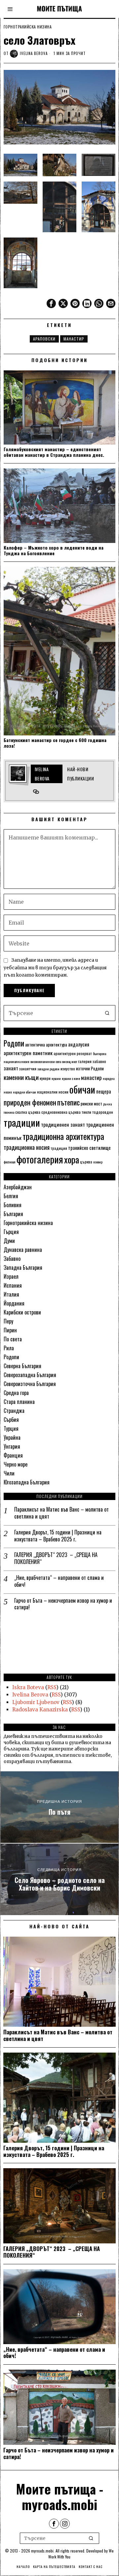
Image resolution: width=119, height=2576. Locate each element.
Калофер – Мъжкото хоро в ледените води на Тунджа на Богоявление (54, 551)
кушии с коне (71, 1078)
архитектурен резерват (73, 1053)
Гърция (11, 1232)
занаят (11, 1068)
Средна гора (16, 1393)
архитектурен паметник (28, 1053)
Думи (9, 1241)
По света (13, 1339)
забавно (99, 1061)
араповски (44, 339)
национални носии (53, 1092)
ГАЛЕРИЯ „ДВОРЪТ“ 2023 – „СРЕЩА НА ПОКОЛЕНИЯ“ (56, 1558)
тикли (86, 1112)
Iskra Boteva (28, 1687)
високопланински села (46, 1061)
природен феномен (30, 1102)
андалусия (79, 1044)
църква (86, 1162)
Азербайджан (18, 1187)
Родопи (14, 1043)
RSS (52, 1687)
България (13, 1214)
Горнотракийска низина (28, 27)
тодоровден (103, 1112)
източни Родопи (90, 1068)
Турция (11, 1428)
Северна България (22, 1366)
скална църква (28, 1112)
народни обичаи (24, 1092)
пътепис (68, 1102)
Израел (11, 1276)
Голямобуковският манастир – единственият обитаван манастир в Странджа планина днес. (54, 452)
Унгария (12, 1446)
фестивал (10, 1162)
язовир (98, 1162)
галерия (85, 1061)
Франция (13, 1455)
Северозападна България (30, 1375)
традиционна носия (27, 1147)
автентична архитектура (46, 1045)
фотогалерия (40, 1159)
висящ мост (70, 1061)
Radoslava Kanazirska (40, 1710)
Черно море (16, 1464)
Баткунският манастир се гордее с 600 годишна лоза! (55, 743)
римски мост (91, 1103)
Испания (13, 1285)
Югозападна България (27, 1482)
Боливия (13, 1205)
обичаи (82, 1089)
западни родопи (48, 1069)
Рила (9, 1348)
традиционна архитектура (63, 1136)
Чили (9, 1473)
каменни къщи (21, 1077)
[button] (107, 1013)
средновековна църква (61, 1112)
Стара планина (19, 1402)
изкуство (68, 1069)
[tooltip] (51, 303)
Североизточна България (30, 1384)
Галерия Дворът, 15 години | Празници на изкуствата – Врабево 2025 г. (58, 1536)
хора (72, 1159)
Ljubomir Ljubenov (36, 1702)
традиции (22, 1122)
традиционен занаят (63, 1124)
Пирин (10, 1330)
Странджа (14, 1411)
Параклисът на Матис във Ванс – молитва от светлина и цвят (61, 1513)
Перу (8, 1321)
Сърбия (11, 1420)
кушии (56, 1078)
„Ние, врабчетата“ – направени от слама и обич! (59, 1581)
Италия (11, 1294)
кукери (45, 1078)
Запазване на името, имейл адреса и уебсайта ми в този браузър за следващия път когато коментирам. (55, 968)
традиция (59, 1148)
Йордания (14, 1303)
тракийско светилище (89, 1148)
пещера (104, 1091)
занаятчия (28, 1069)
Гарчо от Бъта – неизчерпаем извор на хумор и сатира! (63, 1604)
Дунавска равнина (23, 1250)
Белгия (11, 1196)
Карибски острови (22, 1312)
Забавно (12, 1259)
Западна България (23, 1267)
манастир (74, 339)
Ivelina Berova (34, 53)
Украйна (12, 1437)
